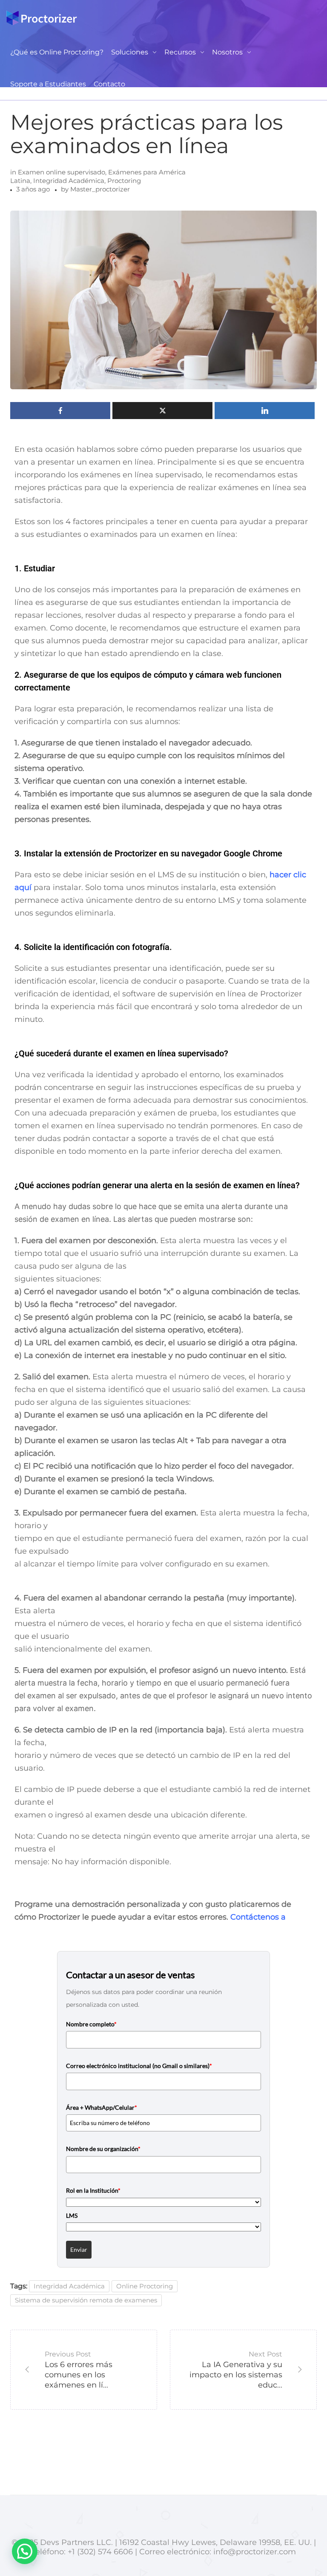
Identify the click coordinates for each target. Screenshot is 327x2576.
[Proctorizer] (42, 18)
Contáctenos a (258, 1917)
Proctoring (124, 181)
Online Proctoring (145, 2286)
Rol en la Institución (93, 2190)
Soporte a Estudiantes (48, 84)
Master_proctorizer (100, 189)
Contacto (109, 84)
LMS (72, 2215)
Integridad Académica (69, 181)
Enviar (79, 2249)
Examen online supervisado (62, 172)
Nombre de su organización (103, 2149)
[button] (25, 2551)
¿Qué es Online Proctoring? (57, 52)
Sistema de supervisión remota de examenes (86, 2300)
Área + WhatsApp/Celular (102, 2107)
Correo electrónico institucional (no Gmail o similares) (139, 2066)
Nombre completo (91, 2024)
